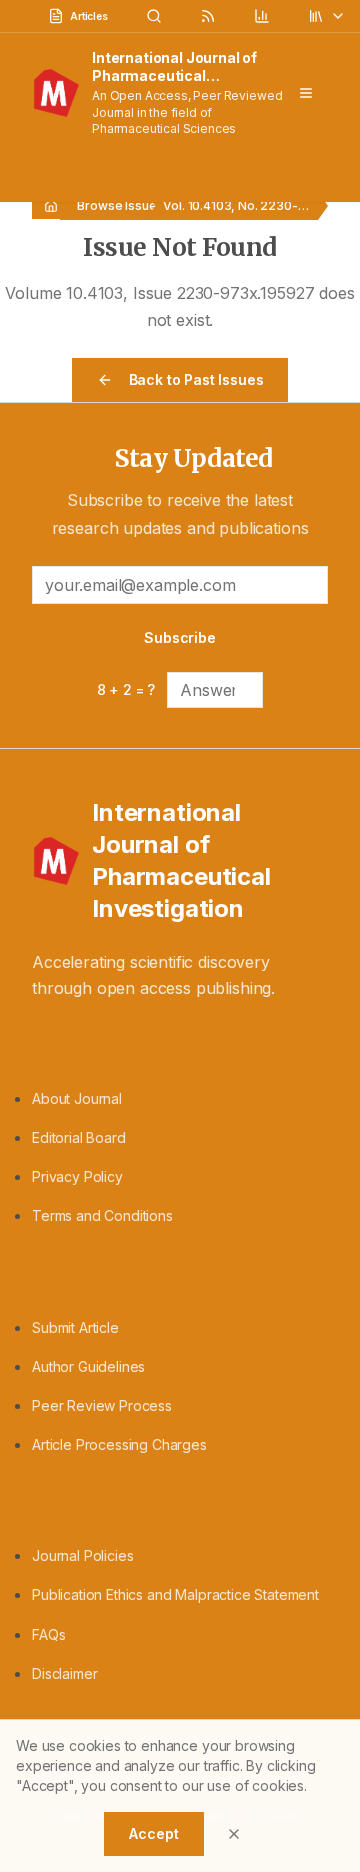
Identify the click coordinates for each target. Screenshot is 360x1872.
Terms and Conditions (102, 1215)
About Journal (77, 1098)
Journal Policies (82, 1555)
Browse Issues (120, 205)
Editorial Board (79, 1137)
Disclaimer (64, 1673)
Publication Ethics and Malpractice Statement (175, 1594)
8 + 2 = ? (126, 689)
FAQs (48, 1634)
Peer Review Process (102, 1405)
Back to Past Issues (196, 379)
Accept (153, 1833)
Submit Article (75, 1327)
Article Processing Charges (119, 1444)
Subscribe (180, 637)
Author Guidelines (88, 1366)
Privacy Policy (77, 1176)
